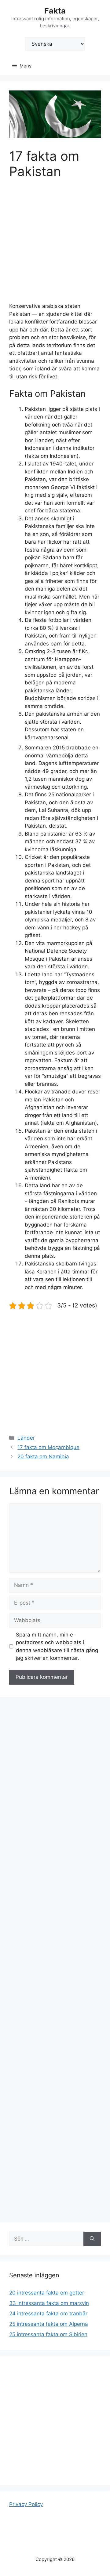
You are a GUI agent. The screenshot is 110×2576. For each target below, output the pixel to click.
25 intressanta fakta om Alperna (49, 2324)
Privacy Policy (26, 2504)
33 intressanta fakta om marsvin (49, 2303)
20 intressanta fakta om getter (47, 2293)
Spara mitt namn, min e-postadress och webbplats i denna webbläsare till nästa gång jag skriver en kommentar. (57, 1646)
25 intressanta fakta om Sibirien (48, 2334)
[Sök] (92, 2239)
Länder (26, 1438)
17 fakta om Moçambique (48, 1447)
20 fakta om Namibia (43, 1456)
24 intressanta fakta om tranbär (48, 2314)
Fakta (55, 11)
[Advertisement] (55, 245)
